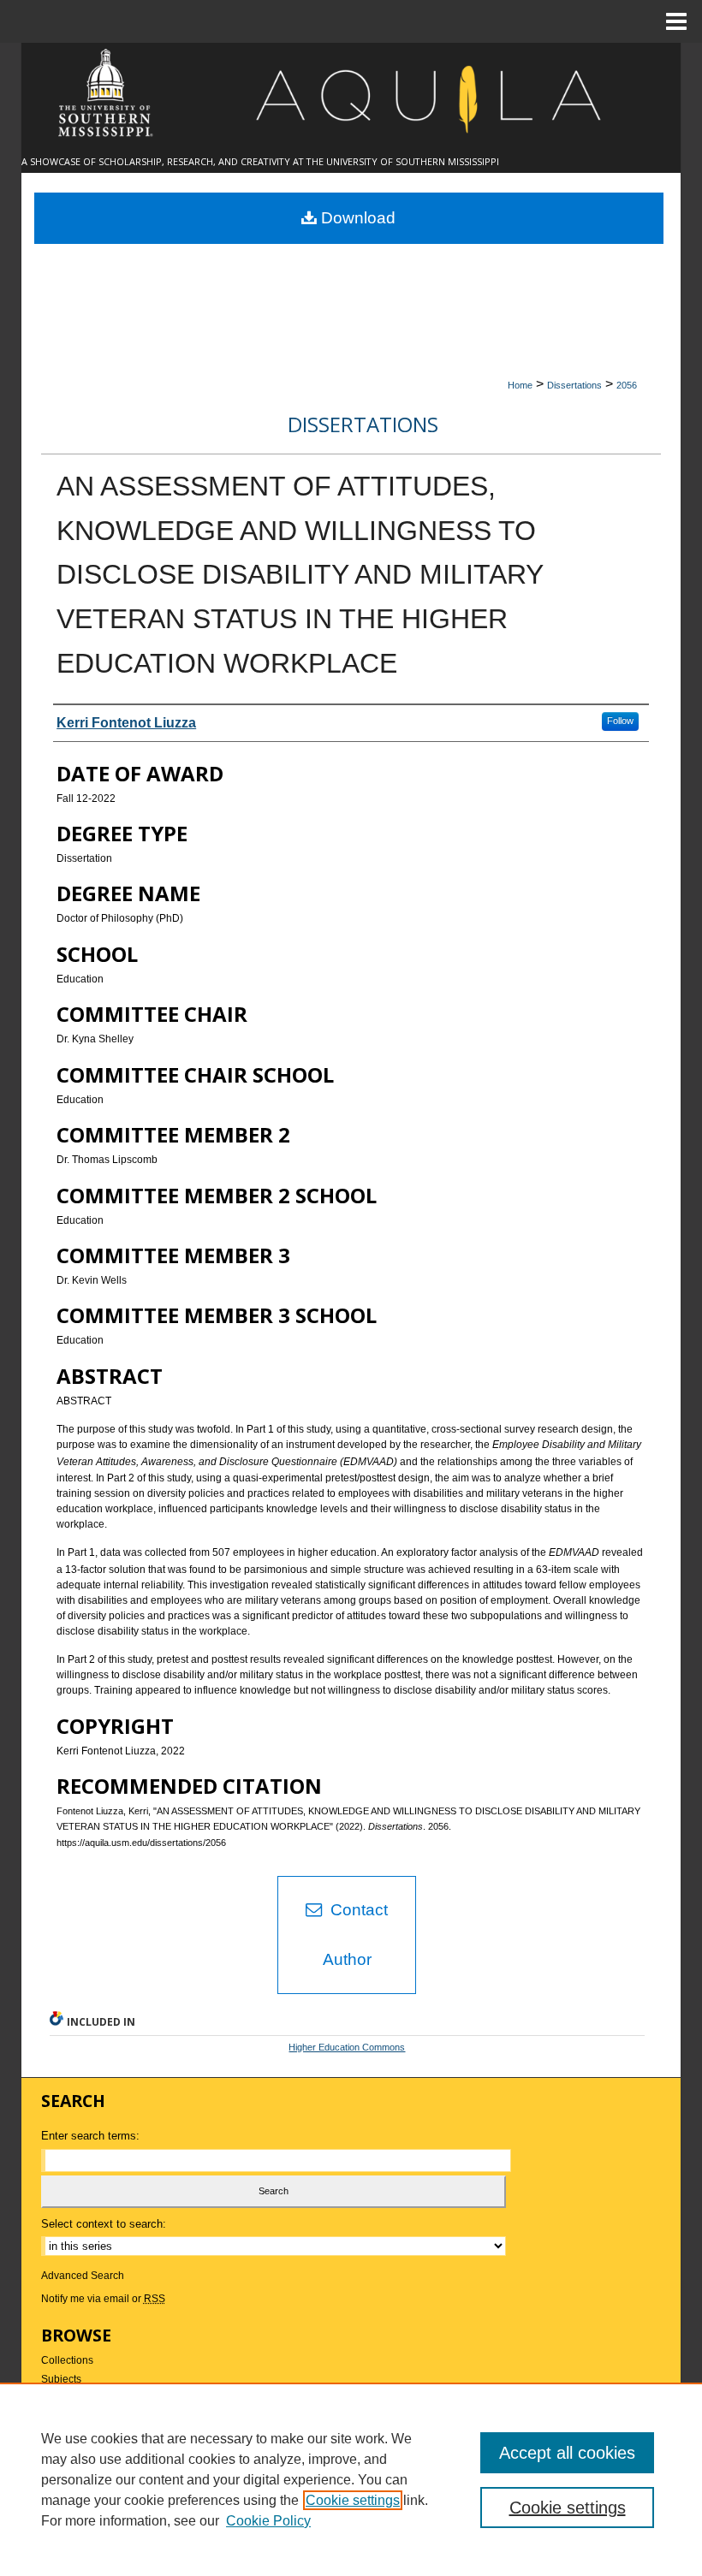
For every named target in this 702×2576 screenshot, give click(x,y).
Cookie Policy (268, 2521)
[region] (351, 2479)
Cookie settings (353, 2500)
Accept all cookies (567, 2453)
